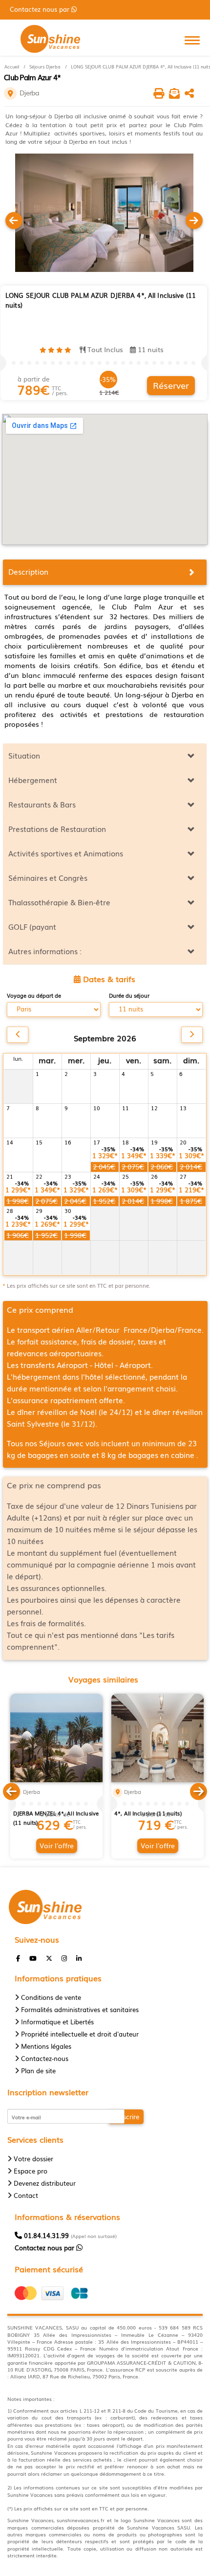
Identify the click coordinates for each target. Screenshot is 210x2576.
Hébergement (33, 780)
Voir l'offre (57, 1845)
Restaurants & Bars (42, 804)
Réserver (171, 385)
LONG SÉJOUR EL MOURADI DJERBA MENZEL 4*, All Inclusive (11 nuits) (56, 1813)
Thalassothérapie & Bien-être (59, 902)
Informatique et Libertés (57, 2022)
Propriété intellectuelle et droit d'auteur (80, 2034)
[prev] (18, 1035)
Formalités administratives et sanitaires (80, 2009)
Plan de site (38, 2071)
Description (28, 571)
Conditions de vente (51, 1997)
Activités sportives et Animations (66, 853)
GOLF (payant (32, 926)
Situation (24, 755)
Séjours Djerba (45, 67)
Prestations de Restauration (57, 829)
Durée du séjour (129, 996)
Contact (26, 2195)
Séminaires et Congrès (48, 877)
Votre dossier (33, 2159)
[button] (11, 1790)
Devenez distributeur (45, 2183)
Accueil (12, 67)
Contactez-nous (45, 2058)
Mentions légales (46, 2046)
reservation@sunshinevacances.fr (69, 9)
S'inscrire (126, 2117)
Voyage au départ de (34, 996)
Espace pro (31, 2171)
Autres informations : (45, 951)
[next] (192, 1035)
